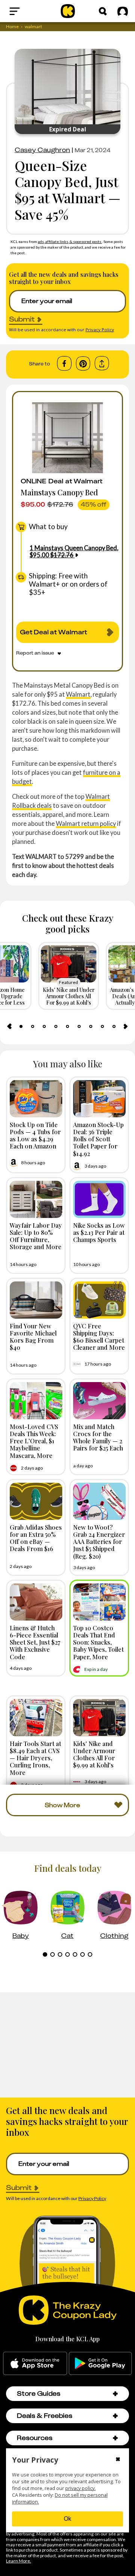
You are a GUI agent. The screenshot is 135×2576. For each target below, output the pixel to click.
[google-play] (100, 2363)
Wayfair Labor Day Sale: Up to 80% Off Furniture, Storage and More (36, 1236)
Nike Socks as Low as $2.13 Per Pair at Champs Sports (99, 1232)
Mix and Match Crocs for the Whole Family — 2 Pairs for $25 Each (98, 1437)
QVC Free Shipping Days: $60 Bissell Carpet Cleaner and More (99, 1337)
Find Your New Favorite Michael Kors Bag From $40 (33, 1337)
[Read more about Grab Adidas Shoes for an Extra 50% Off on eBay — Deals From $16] (36, 1501)
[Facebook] (64, 364)
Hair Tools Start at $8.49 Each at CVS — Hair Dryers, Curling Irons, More (35, 1758)
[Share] (102, 363)
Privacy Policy (100, 330)
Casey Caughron (42, 150)
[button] (115, 2394)
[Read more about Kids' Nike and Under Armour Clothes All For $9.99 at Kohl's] (99, 1718)
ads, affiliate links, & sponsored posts (70, 241)
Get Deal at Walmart (54, 632)
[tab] (21, 1026)
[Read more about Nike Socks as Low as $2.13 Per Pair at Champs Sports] (99, 1199)
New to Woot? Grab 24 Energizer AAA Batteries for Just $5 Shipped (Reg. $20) (99, 1542)
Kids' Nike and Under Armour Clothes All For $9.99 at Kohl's (94, 1754)
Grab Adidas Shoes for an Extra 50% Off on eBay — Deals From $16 (36, 1538)
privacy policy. (80, 2488)
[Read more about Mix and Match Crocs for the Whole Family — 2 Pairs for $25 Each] (99, 1401)
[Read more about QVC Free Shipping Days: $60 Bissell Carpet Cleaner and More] (99, 1300)
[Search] (103, 11)
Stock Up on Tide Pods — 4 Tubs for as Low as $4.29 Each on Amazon (35, 1135)
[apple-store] (35, 2363)
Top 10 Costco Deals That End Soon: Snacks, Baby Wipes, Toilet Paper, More (98, 1642)
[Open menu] (28, 11)
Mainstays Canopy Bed (59, 492)
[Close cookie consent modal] (118, 2460)
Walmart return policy (86, 823)
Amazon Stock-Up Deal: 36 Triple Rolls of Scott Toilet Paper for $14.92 (98, 1139)
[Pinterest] (83, 364)
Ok (67, 2519)
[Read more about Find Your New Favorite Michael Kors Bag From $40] (36, 1300)
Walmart (78, 694)
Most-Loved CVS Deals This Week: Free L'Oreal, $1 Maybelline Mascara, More (34, 1441)
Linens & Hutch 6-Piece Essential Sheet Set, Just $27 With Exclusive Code (35, 1642)
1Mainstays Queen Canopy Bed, (74, 551)
